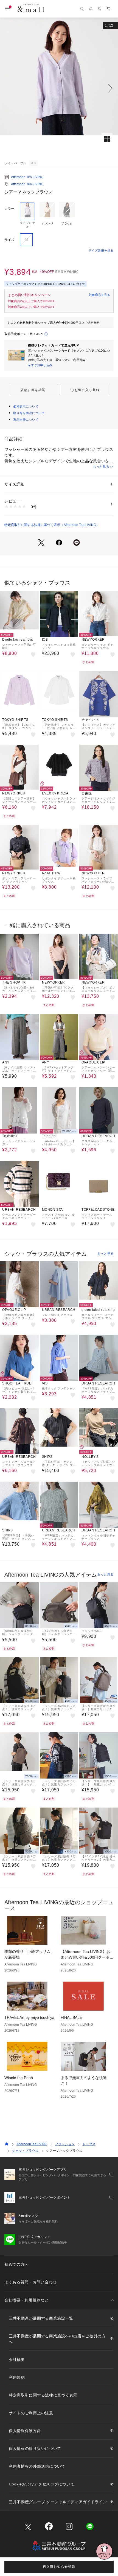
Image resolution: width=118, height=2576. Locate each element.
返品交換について (26, 420)
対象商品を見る (99, 295)
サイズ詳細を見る (101, 250)
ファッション (65, 2144)
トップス (89, 2144)
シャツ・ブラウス (25, 2151)
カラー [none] (9, 209)
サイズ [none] (9, 240)
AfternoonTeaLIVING (32, 2144)
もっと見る (101, 467)
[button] (59, 88)
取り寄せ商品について (29, 413)
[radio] (27, 215)
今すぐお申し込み (40, 365)
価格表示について (26, 406)
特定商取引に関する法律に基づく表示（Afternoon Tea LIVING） (52, 525)
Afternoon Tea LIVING (27, 177)
